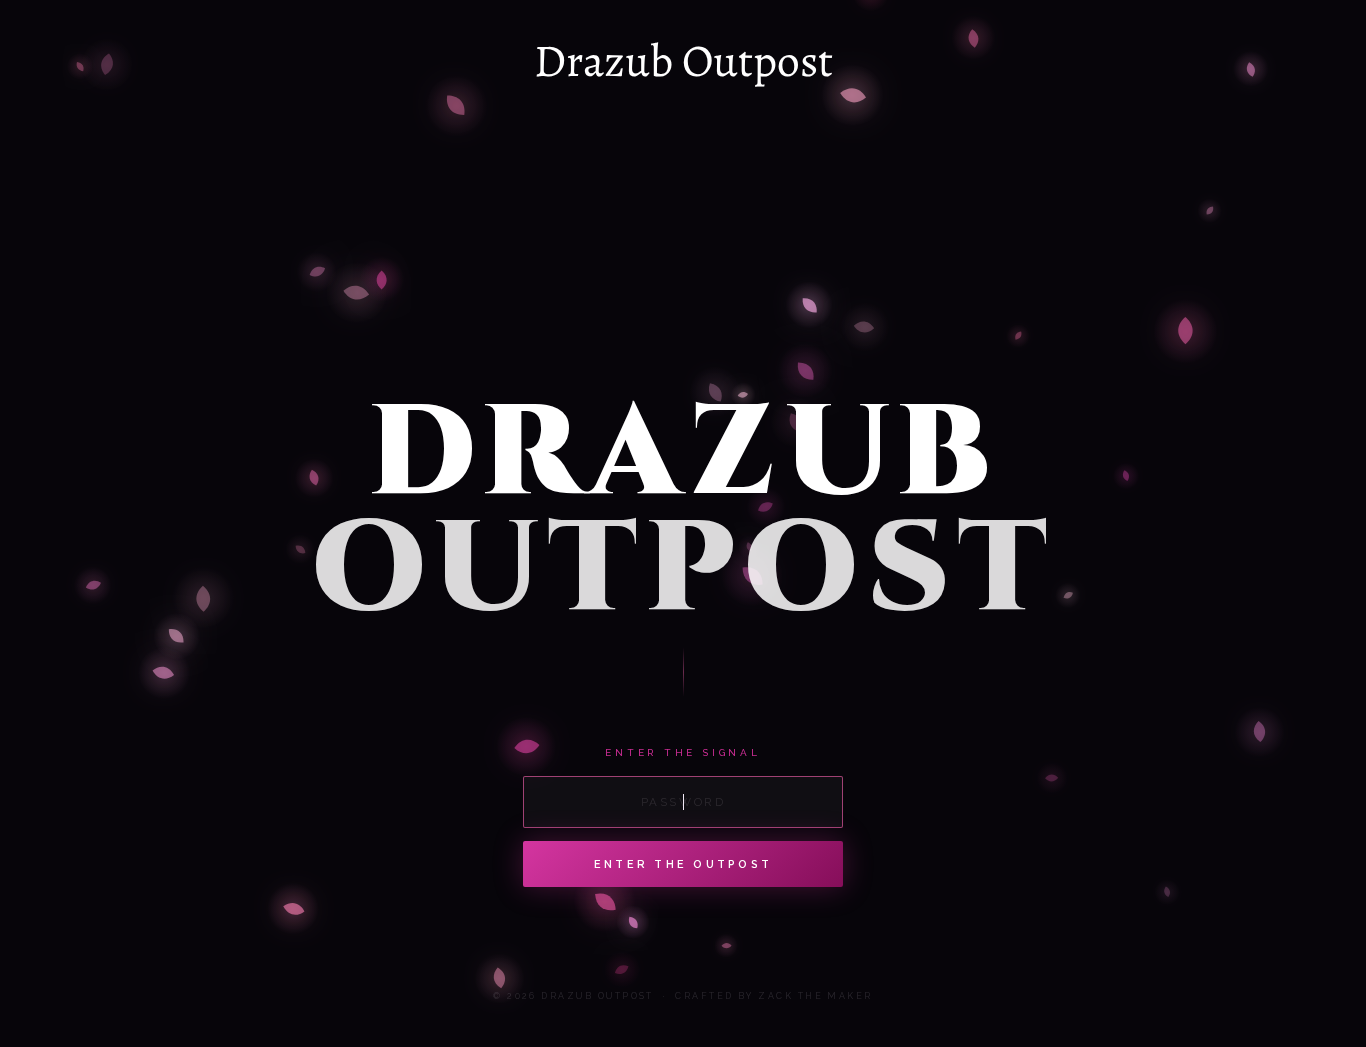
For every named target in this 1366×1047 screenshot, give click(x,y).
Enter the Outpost (683, 864)
